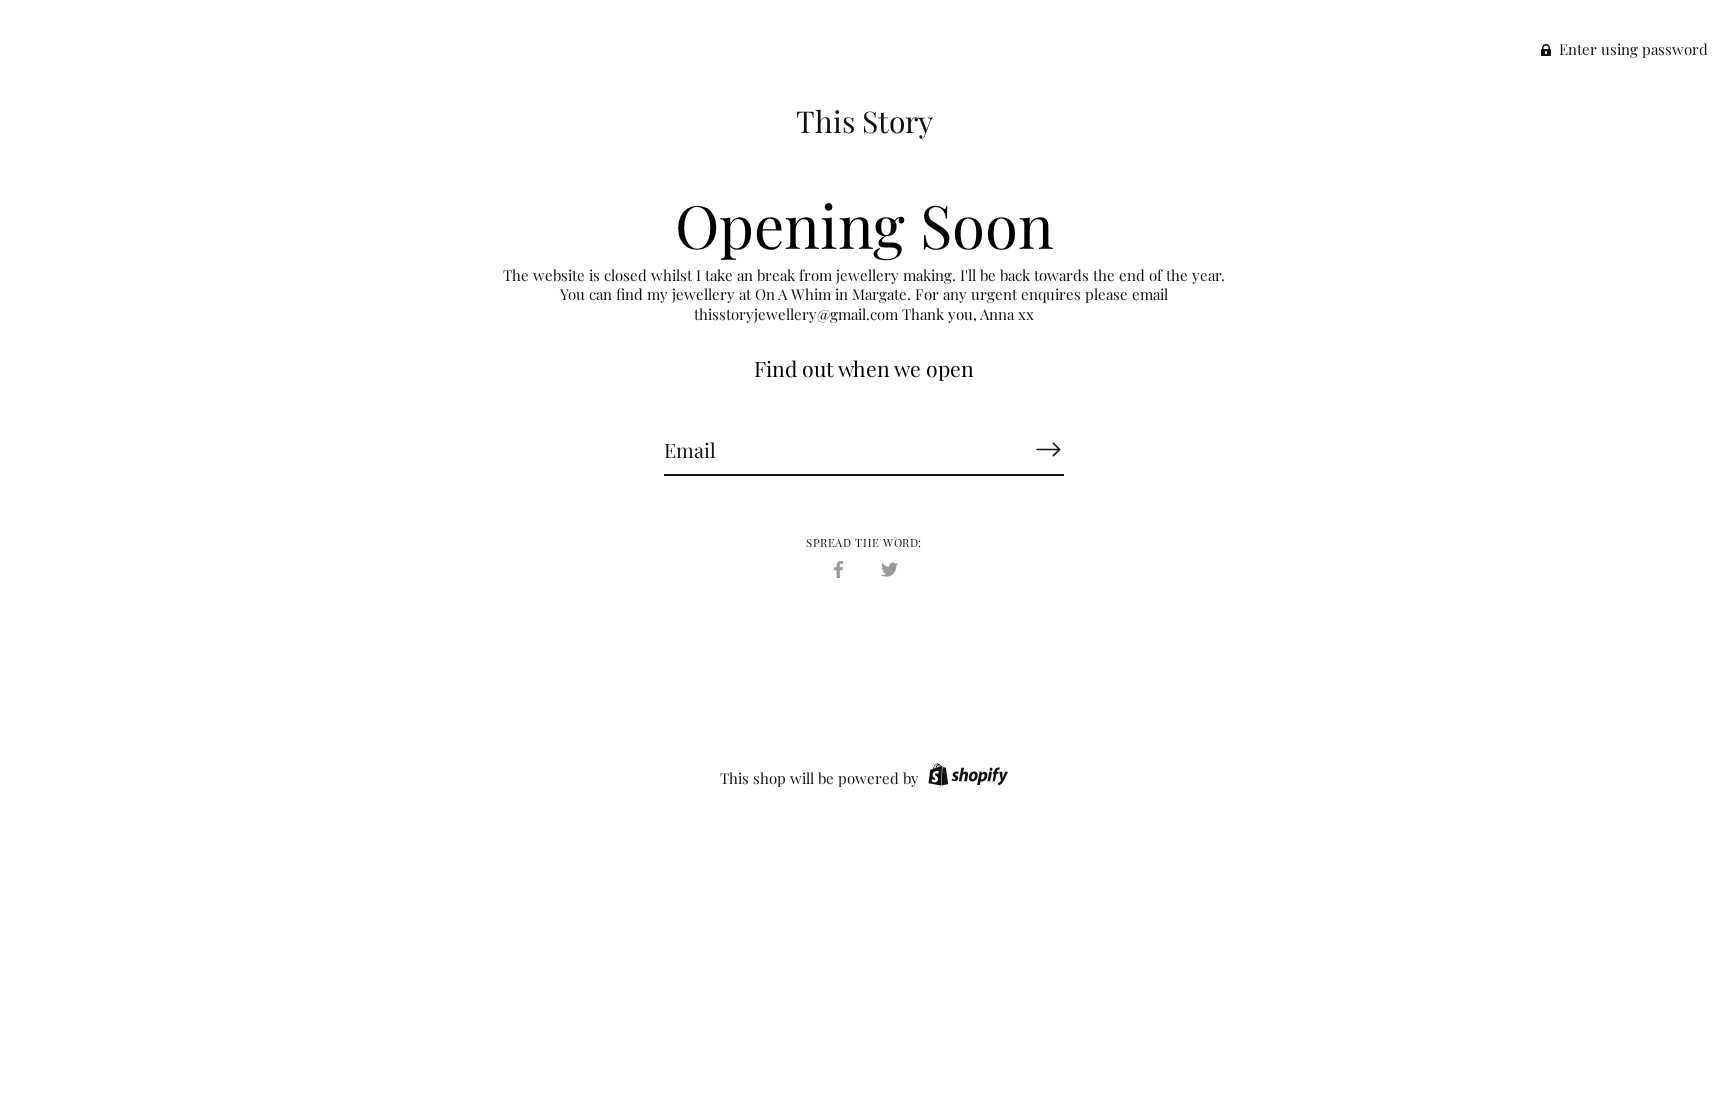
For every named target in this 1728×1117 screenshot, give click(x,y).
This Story (864, 121)
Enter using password (1631, 49)
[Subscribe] (1048, 449)
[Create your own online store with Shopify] (965, 778)
